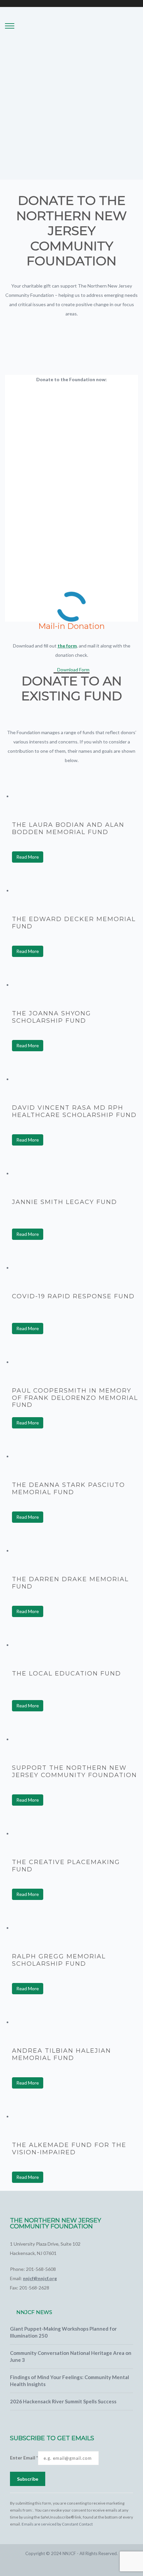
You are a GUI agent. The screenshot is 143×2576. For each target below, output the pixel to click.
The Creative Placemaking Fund (66, 1866)
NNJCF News (34, 2312)
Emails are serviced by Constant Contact (57, 2524)
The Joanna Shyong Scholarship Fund (52, 1017)
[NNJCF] (75, 42)
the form (67, 646)
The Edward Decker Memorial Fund (74, 923)
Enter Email (24, 2458)
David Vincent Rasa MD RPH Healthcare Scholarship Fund (74, 1111)
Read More (28, 857)
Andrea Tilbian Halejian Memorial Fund (62, 2054)
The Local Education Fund (67, 1674)
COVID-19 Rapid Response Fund (73, 1296)
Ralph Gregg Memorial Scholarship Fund (59, 1960)
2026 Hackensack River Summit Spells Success (63, 2401)
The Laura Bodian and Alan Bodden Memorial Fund (68, 828)
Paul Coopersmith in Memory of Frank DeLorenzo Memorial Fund (75, 1398)
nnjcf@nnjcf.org (40, 2278)
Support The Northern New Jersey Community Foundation (74, 1771)
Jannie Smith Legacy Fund (65, 1202)
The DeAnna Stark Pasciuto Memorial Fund (69, 1489)
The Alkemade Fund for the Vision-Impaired (69, 2149)
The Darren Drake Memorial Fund (70, 1583)
